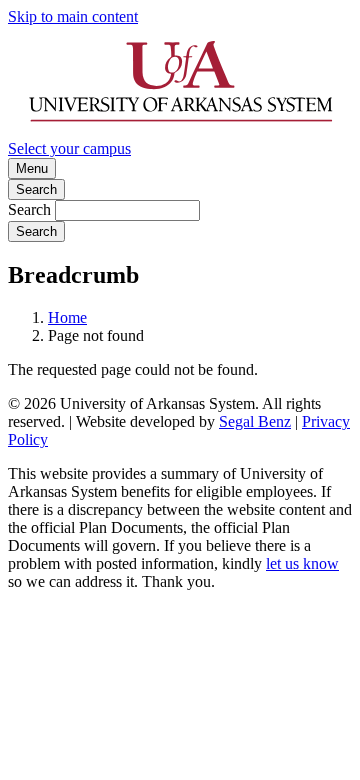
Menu (32, 168)
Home (67, 317)
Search (36, 189)
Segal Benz (255, 421)
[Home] (180, 130)
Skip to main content (73, 16)
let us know (302, 563)
